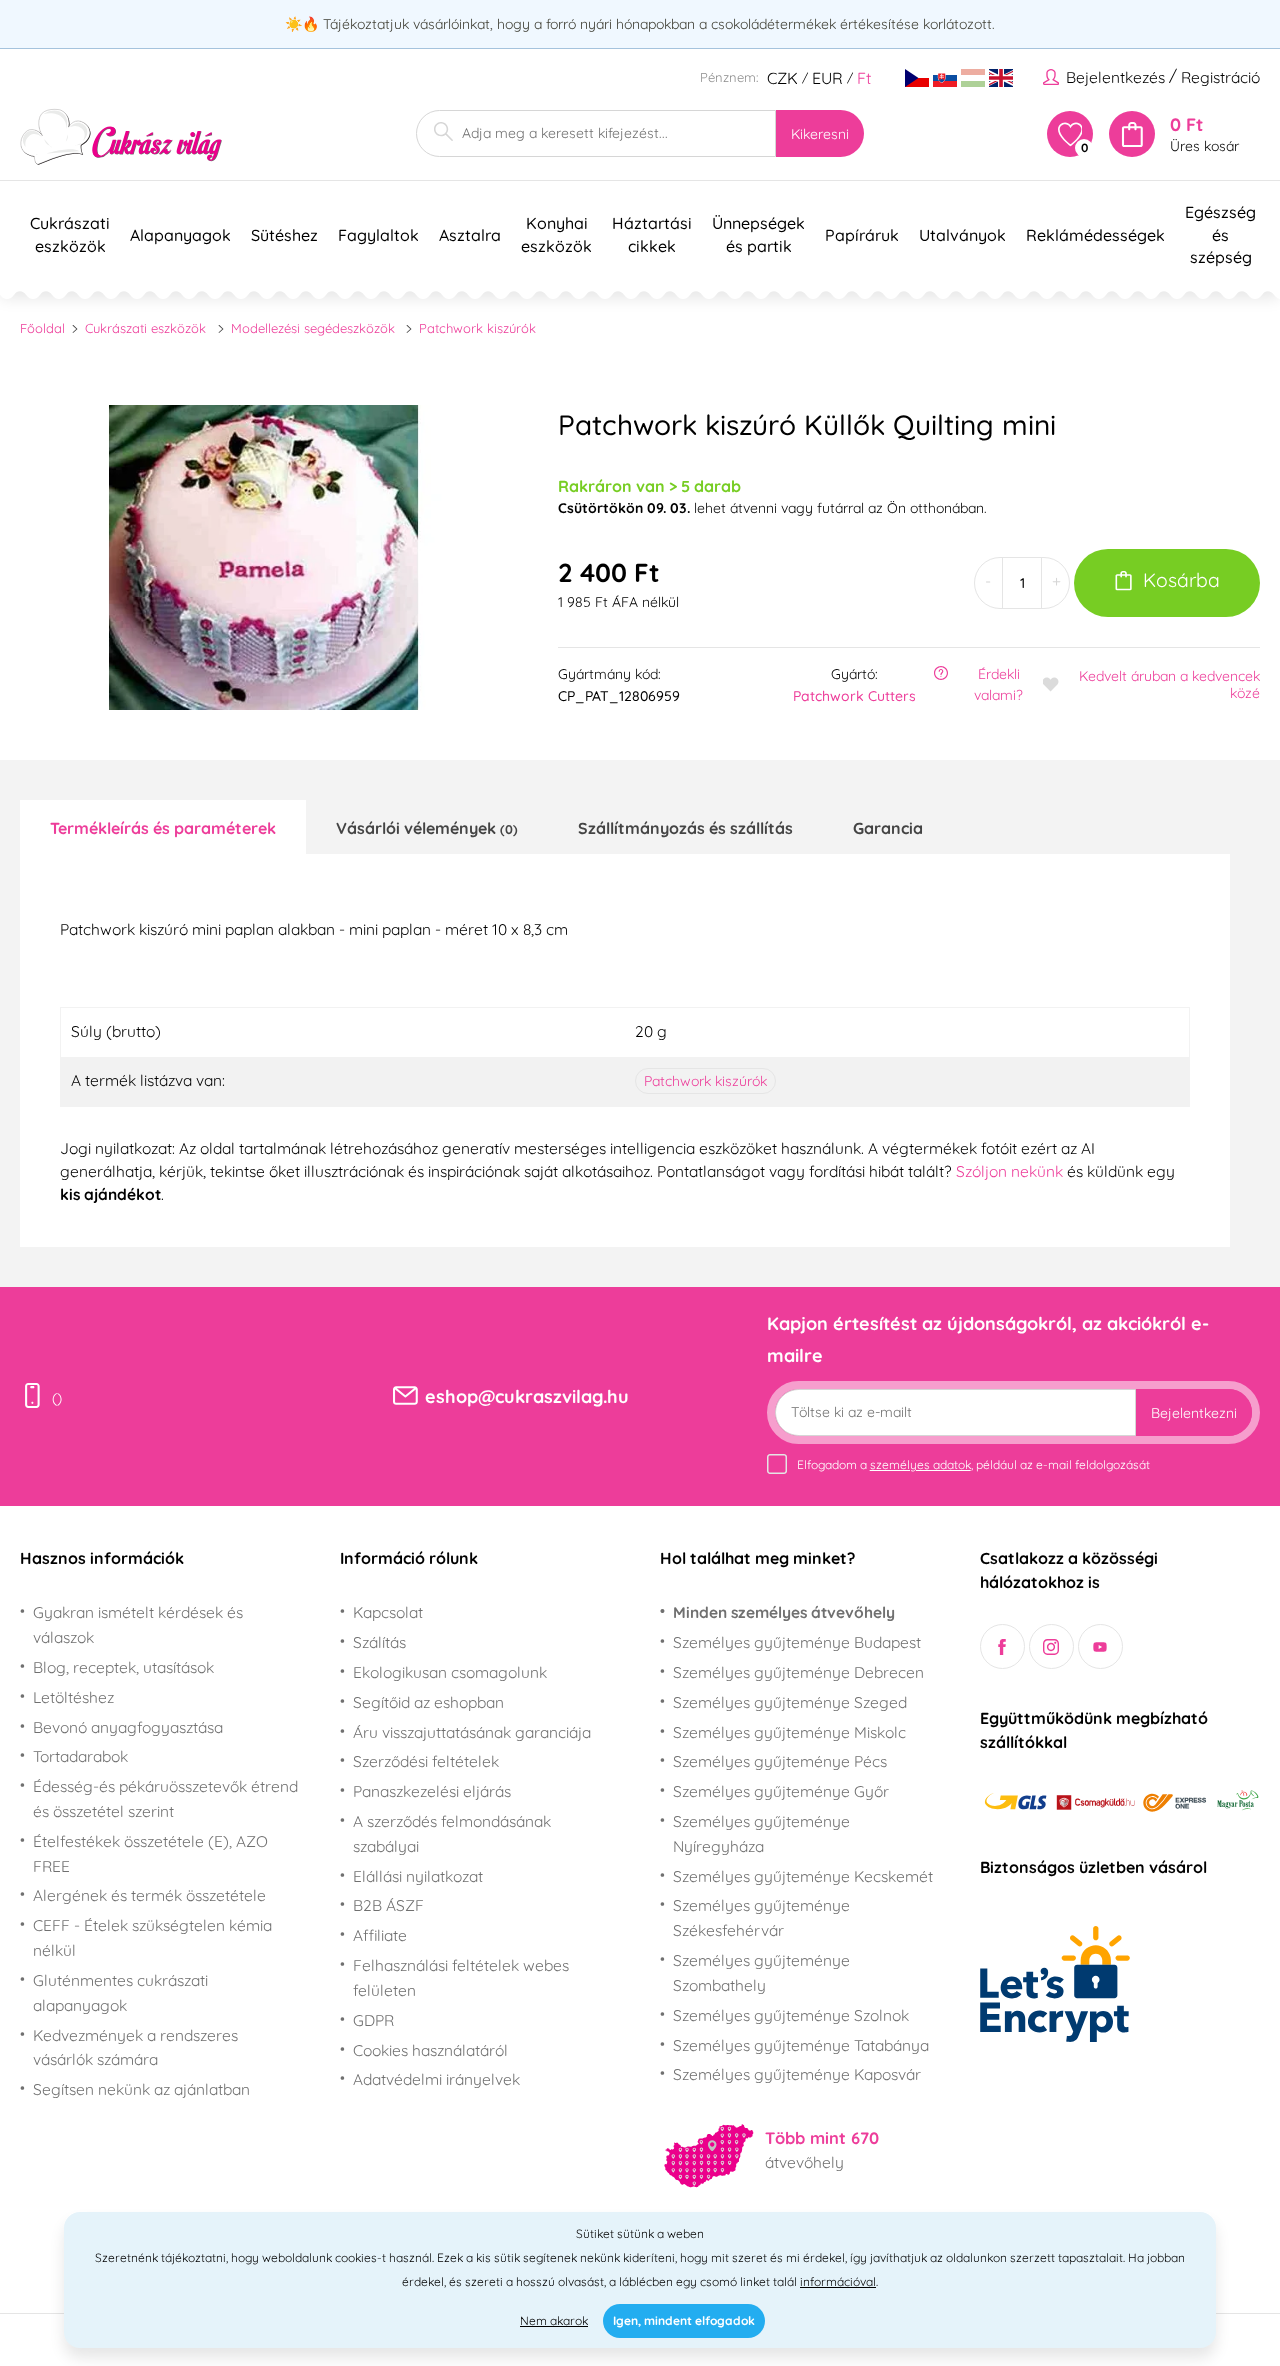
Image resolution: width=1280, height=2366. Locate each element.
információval (838, 2281)
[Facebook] (1002, 1646)
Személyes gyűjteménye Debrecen (798, 1672)
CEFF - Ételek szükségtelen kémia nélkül (152, 1937)
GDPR (373, 2020)
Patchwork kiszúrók (477, 328)
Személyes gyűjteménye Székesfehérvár (761, 1917)
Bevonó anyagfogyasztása (128, 1727)
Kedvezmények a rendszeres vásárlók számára (135, 2047)
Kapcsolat (388, 1612)
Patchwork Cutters (854, 696)
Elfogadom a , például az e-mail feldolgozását (973, 1464)
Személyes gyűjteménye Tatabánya (801, 2045)
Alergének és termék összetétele (149, 1895)
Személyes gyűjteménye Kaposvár (797, 2074)
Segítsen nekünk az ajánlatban (141, 2089)
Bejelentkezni (1194, 1413)
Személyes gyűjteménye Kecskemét (803, 1876)
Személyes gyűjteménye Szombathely (761, 1972)
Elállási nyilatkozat (418, 1876)
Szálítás (379, 1642)
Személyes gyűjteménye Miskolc (789, 1732)
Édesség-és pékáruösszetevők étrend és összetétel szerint (165, 1798)
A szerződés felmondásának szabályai (452, 1833)
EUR (827, 78)
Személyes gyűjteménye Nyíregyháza (761, 1833)
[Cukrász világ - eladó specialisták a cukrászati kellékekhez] (121, 137)
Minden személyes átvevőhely (784, 1612)
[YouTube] (1100, 1646)
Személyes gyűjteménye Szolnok (791, 2015)
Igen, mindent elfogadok (684, 2320)
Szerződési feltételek (426, 1761)
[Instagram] (1051, 1646)
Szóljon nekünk (1009, 1171)
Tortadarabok (80, 1756)
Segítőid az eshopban (428, 1702)
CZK (782, 78)
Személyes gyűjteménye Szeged (790, 1702)
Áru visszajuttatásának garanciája (472, 1732)
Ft (864, 78)
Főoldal (42, 328)
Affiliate (380, 1935)
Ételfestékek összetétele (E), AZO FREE (150, 1853)
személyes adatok (920, 1464)
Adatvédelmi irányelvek (436, 2079)
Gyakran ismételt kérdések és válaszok (138, 1624)
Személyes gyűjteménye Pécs (780, 1761)
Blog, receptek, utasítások (123, 1667)
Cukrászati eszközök (145, 328)
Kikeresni (820, 134)
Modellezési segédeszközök (313, 328)
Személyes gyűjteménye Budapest (797, 1642)
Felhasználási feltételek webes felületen (461, 1977)
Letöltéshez (73, 1697)
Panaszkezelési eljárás (432, 1791)
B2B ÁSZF (388, 1905)
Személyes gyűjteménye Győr (781, 1791)
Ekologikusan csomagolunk (450, 1672)
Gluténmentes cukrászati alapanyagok (120, 1992)
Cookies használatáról (430, 2050)
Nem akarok (554, 2320)
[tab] (163, 827)
